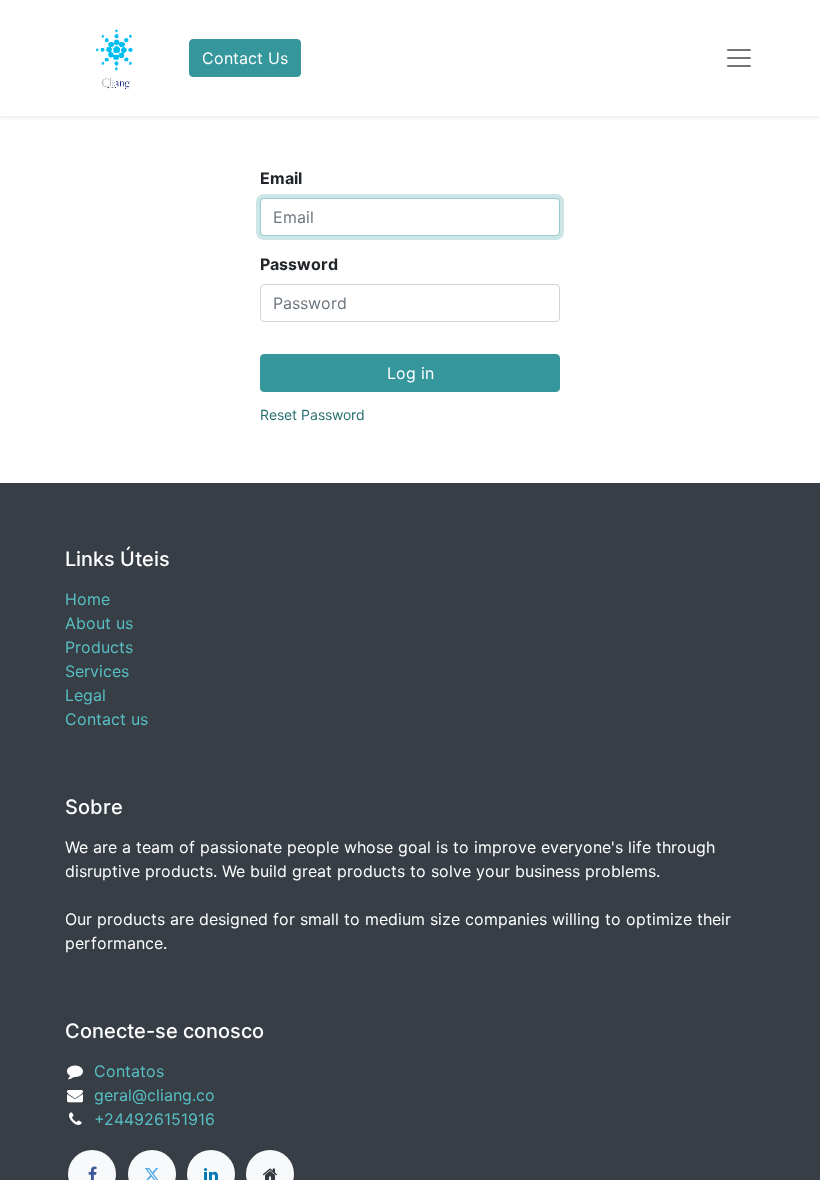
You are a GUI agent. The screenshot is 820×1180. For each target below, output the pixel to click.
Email (281, 178)
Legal (85, 695)
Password (299, 264)
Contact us (106, 719)
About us (99, 623)
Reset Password (312, 414)
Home (87, 599)
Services (97, 671)
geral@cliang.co (154, 1095)
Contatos (129, 1071)
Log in (410, 373)
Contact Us (245, 58)
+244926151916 (154, 1119)
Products (99, 647)
